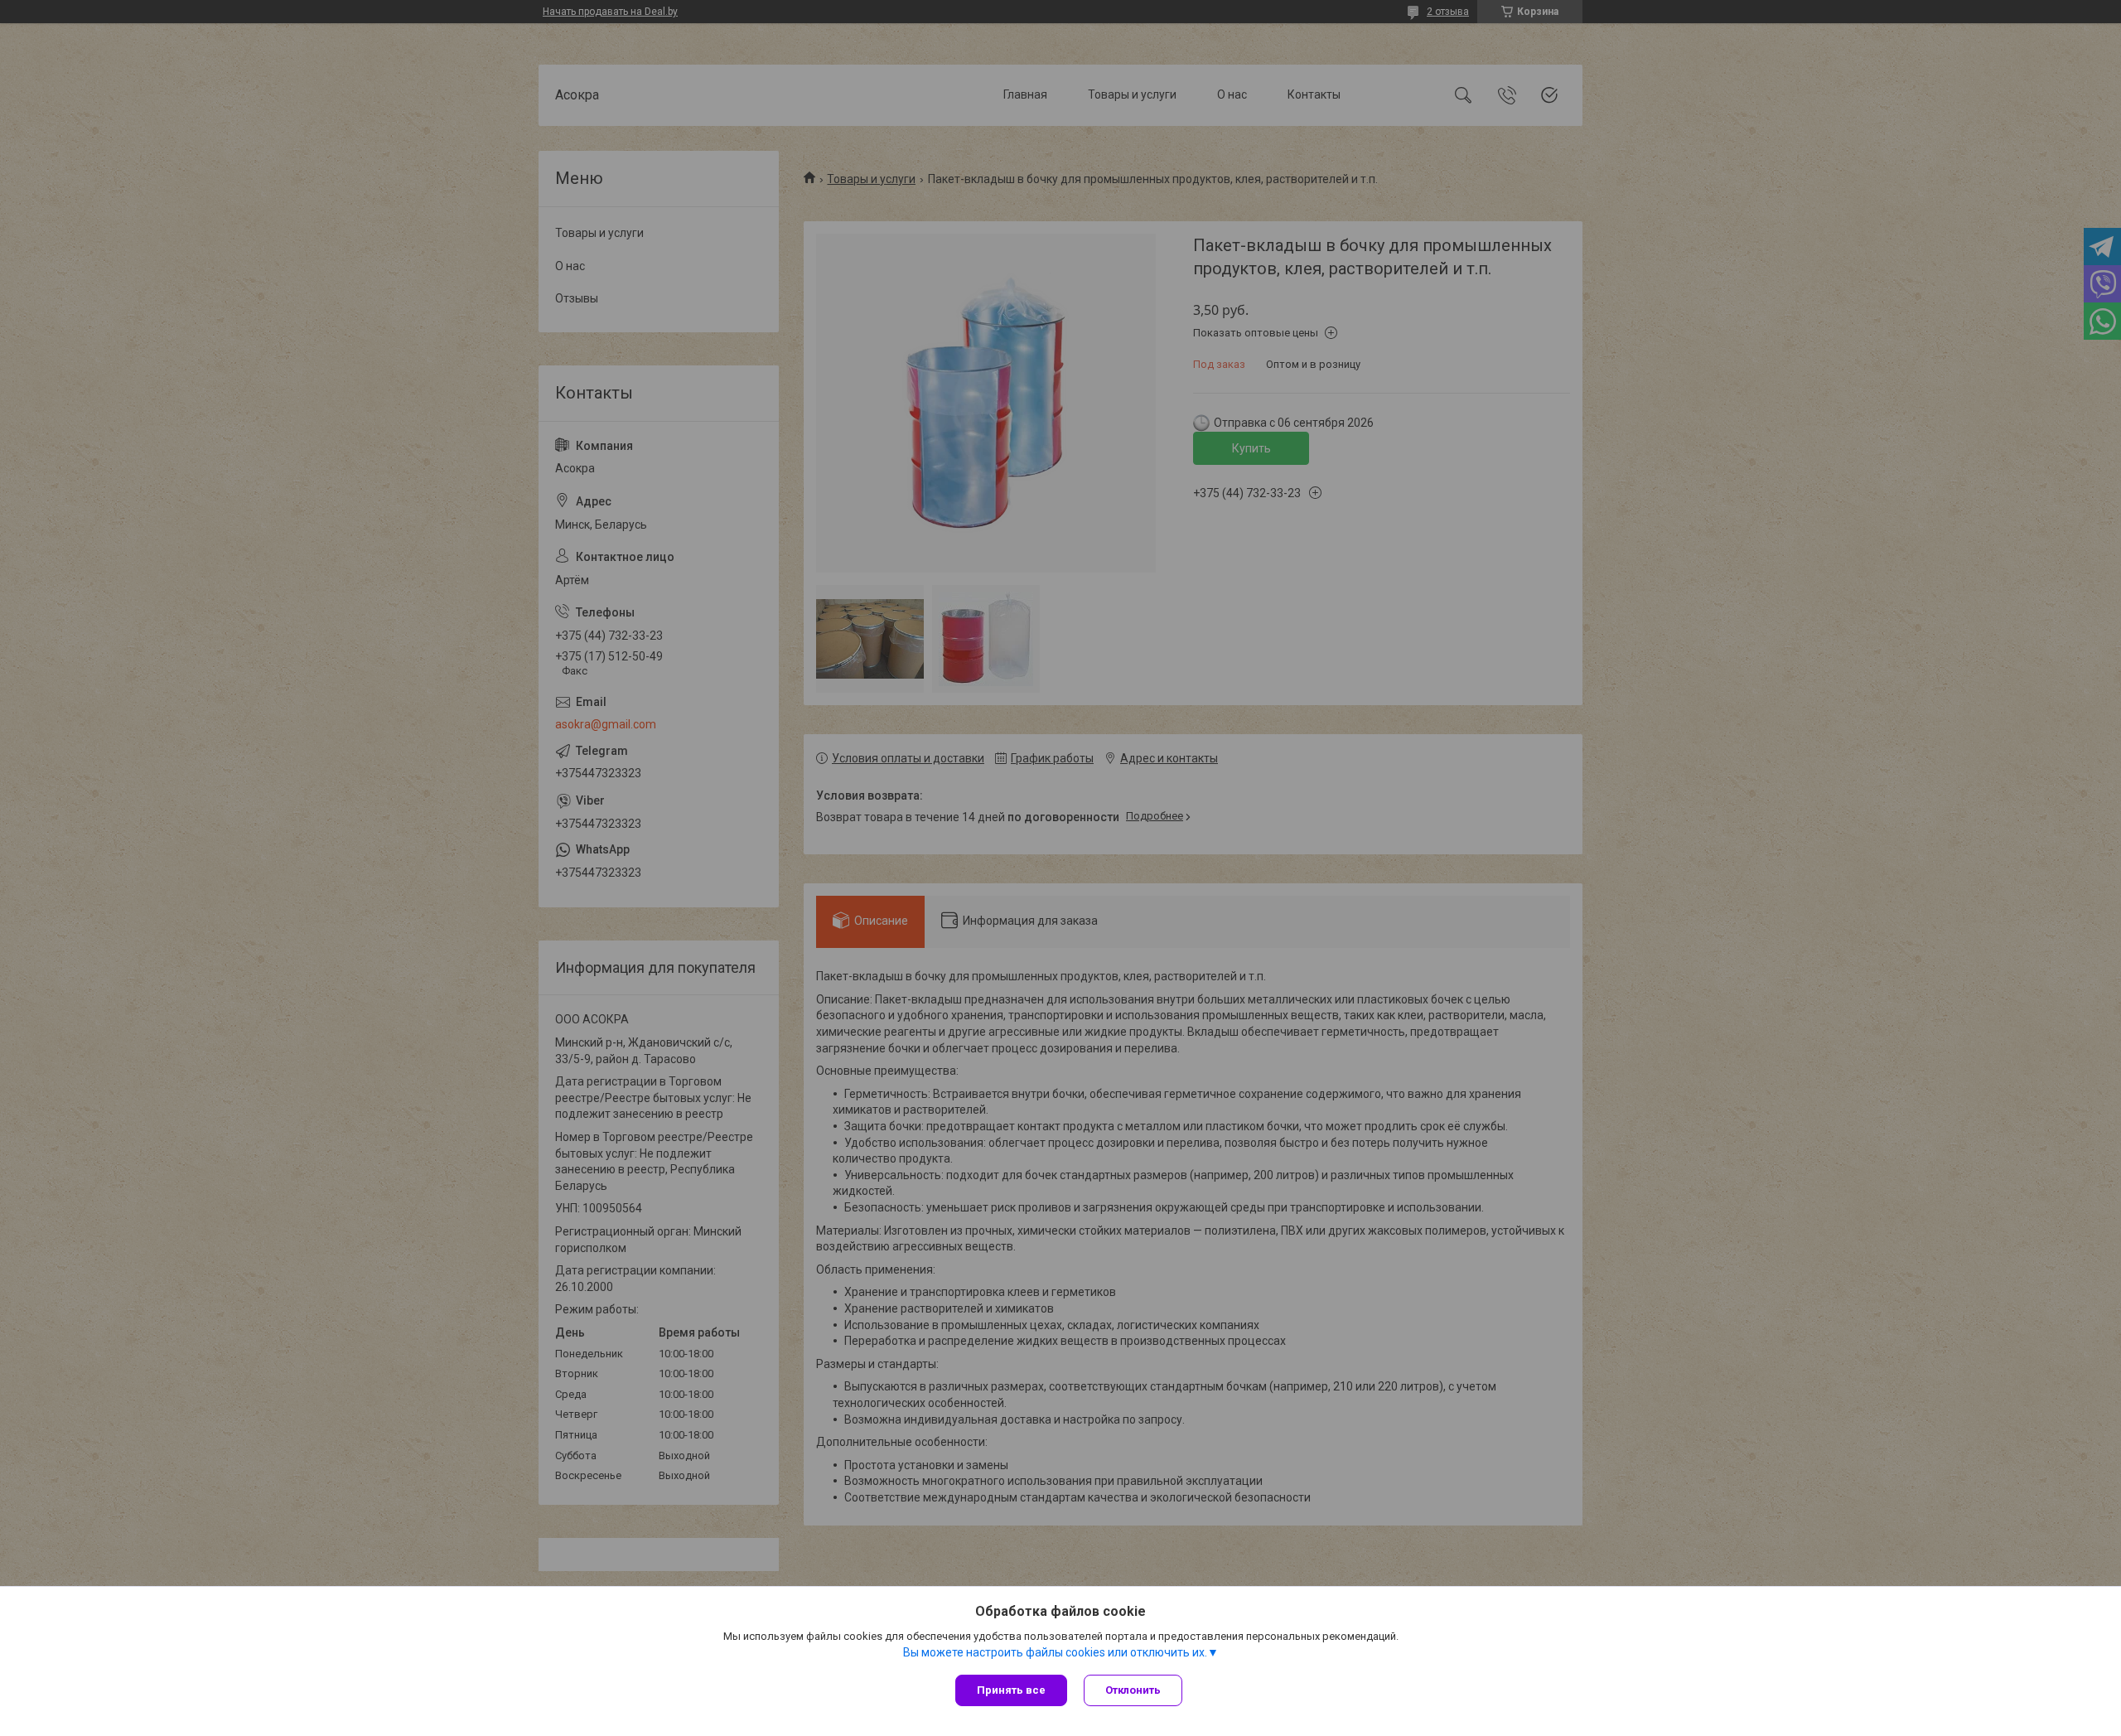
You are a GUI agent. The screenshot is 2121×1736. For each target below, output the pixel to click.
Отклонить (1133, 1690)
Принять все (1011, 1690)
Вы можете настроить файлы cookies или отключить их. (1055, 1652)
